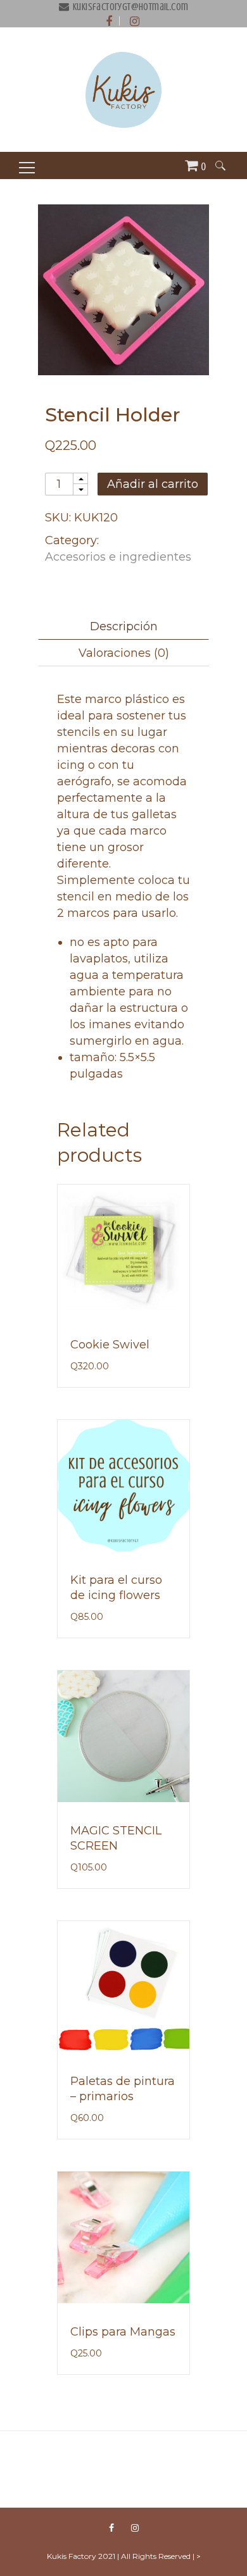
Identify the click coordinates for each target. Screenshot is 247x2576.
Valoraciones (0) (124, 653)
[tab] (123, 626)
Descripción (124, 626)
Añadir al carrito (153, 484)
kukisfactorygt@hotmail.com (130, 7)
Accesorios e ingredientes (118, 557)
